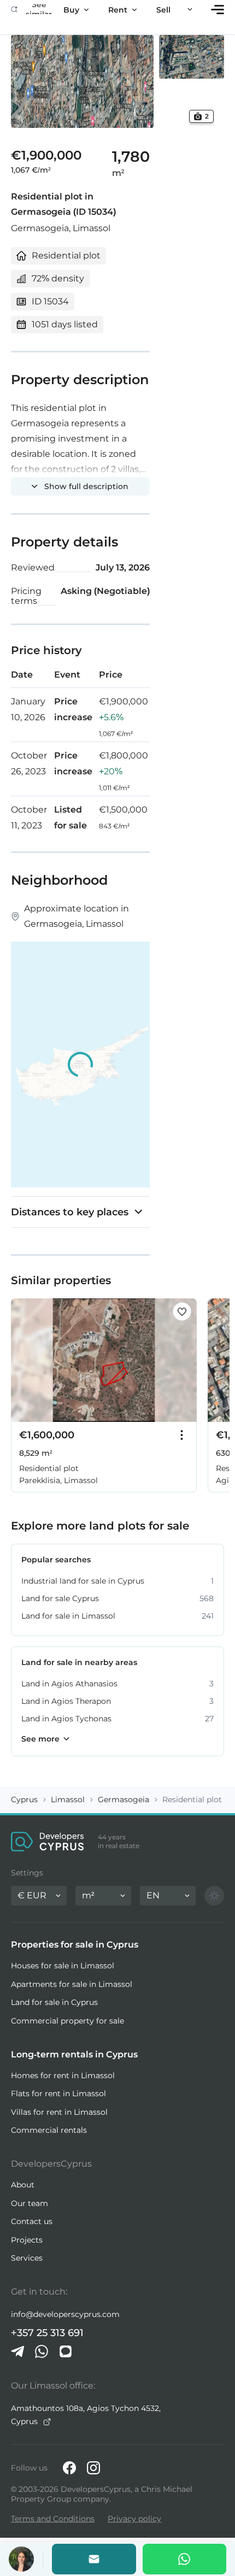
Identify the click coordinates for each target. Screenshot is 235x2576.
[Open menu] (218, 10)
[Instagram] (93, 2468)
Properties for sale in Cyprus (75, 1945)
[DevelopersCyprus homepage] (48, 1842)
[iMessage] (66, 2351)
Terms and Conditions (53, 2519)
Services (27, 2258)
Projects (27, 2240)
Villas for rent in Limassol (59, 2112)
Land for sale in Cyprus (54, 2002)
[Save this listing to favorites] (182, 1311)
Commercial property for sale (67, 2021)
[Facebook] (69, 2468)
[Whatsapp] (185, 2559)
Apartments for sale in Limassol (72, 1984)
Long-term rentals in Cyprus (74, 2054)
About (23, 2185)
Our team (30, 2203)
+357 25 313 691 (47, 2333)
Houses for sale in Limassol (63, 1966)
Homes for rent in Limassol (63, 2075)
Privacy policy (134, 2519)
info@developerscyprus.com (65, 2314)
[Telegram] (17, 2351)
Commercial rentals (49, 2130)
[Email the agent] (94, 2559)
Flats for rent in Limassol (58, 2093)
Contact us (32, 2221)
